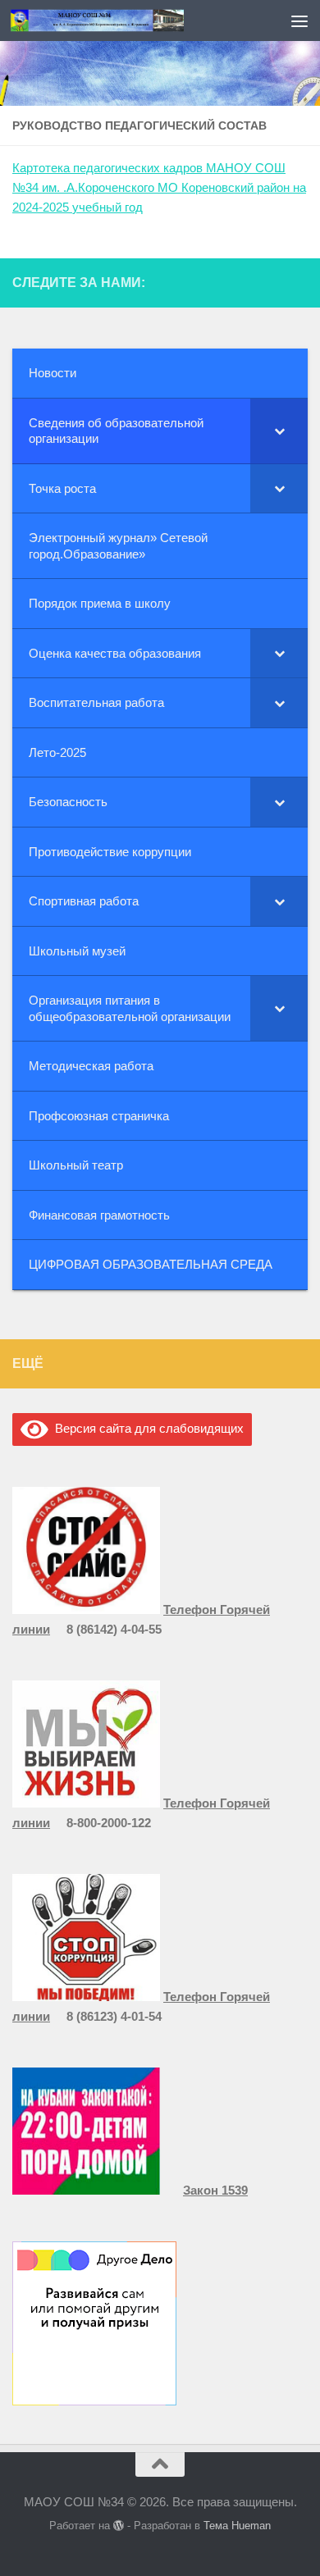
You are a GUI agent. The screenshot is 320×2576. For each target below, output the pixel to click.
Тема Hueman (237, 2526)
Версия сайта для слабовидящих (146, 1428)
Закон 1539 (215, 2190)
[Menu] (299, 21)
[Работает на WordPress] (119, 2526)
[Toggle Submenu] (279, 431)
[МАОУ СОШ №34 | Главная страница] (126, 20)
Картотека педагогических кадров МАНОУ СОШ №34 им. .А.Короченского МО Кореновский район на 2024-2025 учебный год (159, 187)
